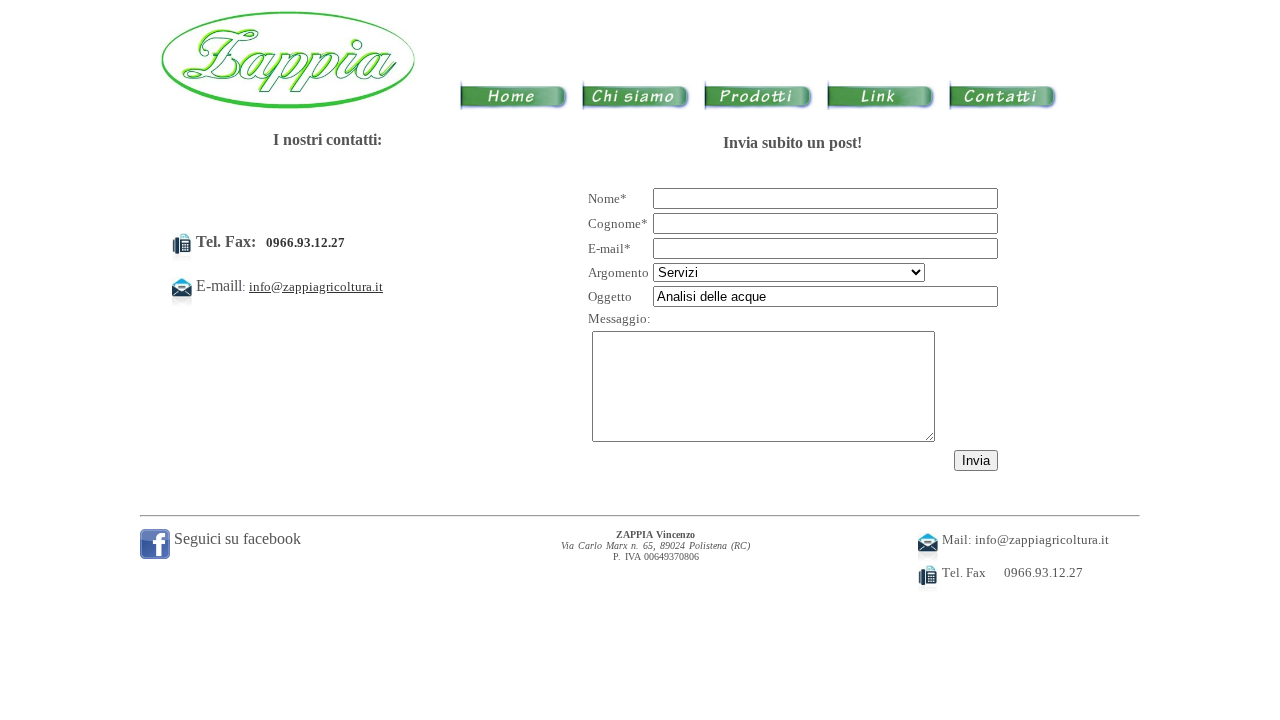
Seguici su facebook (235, 538)
